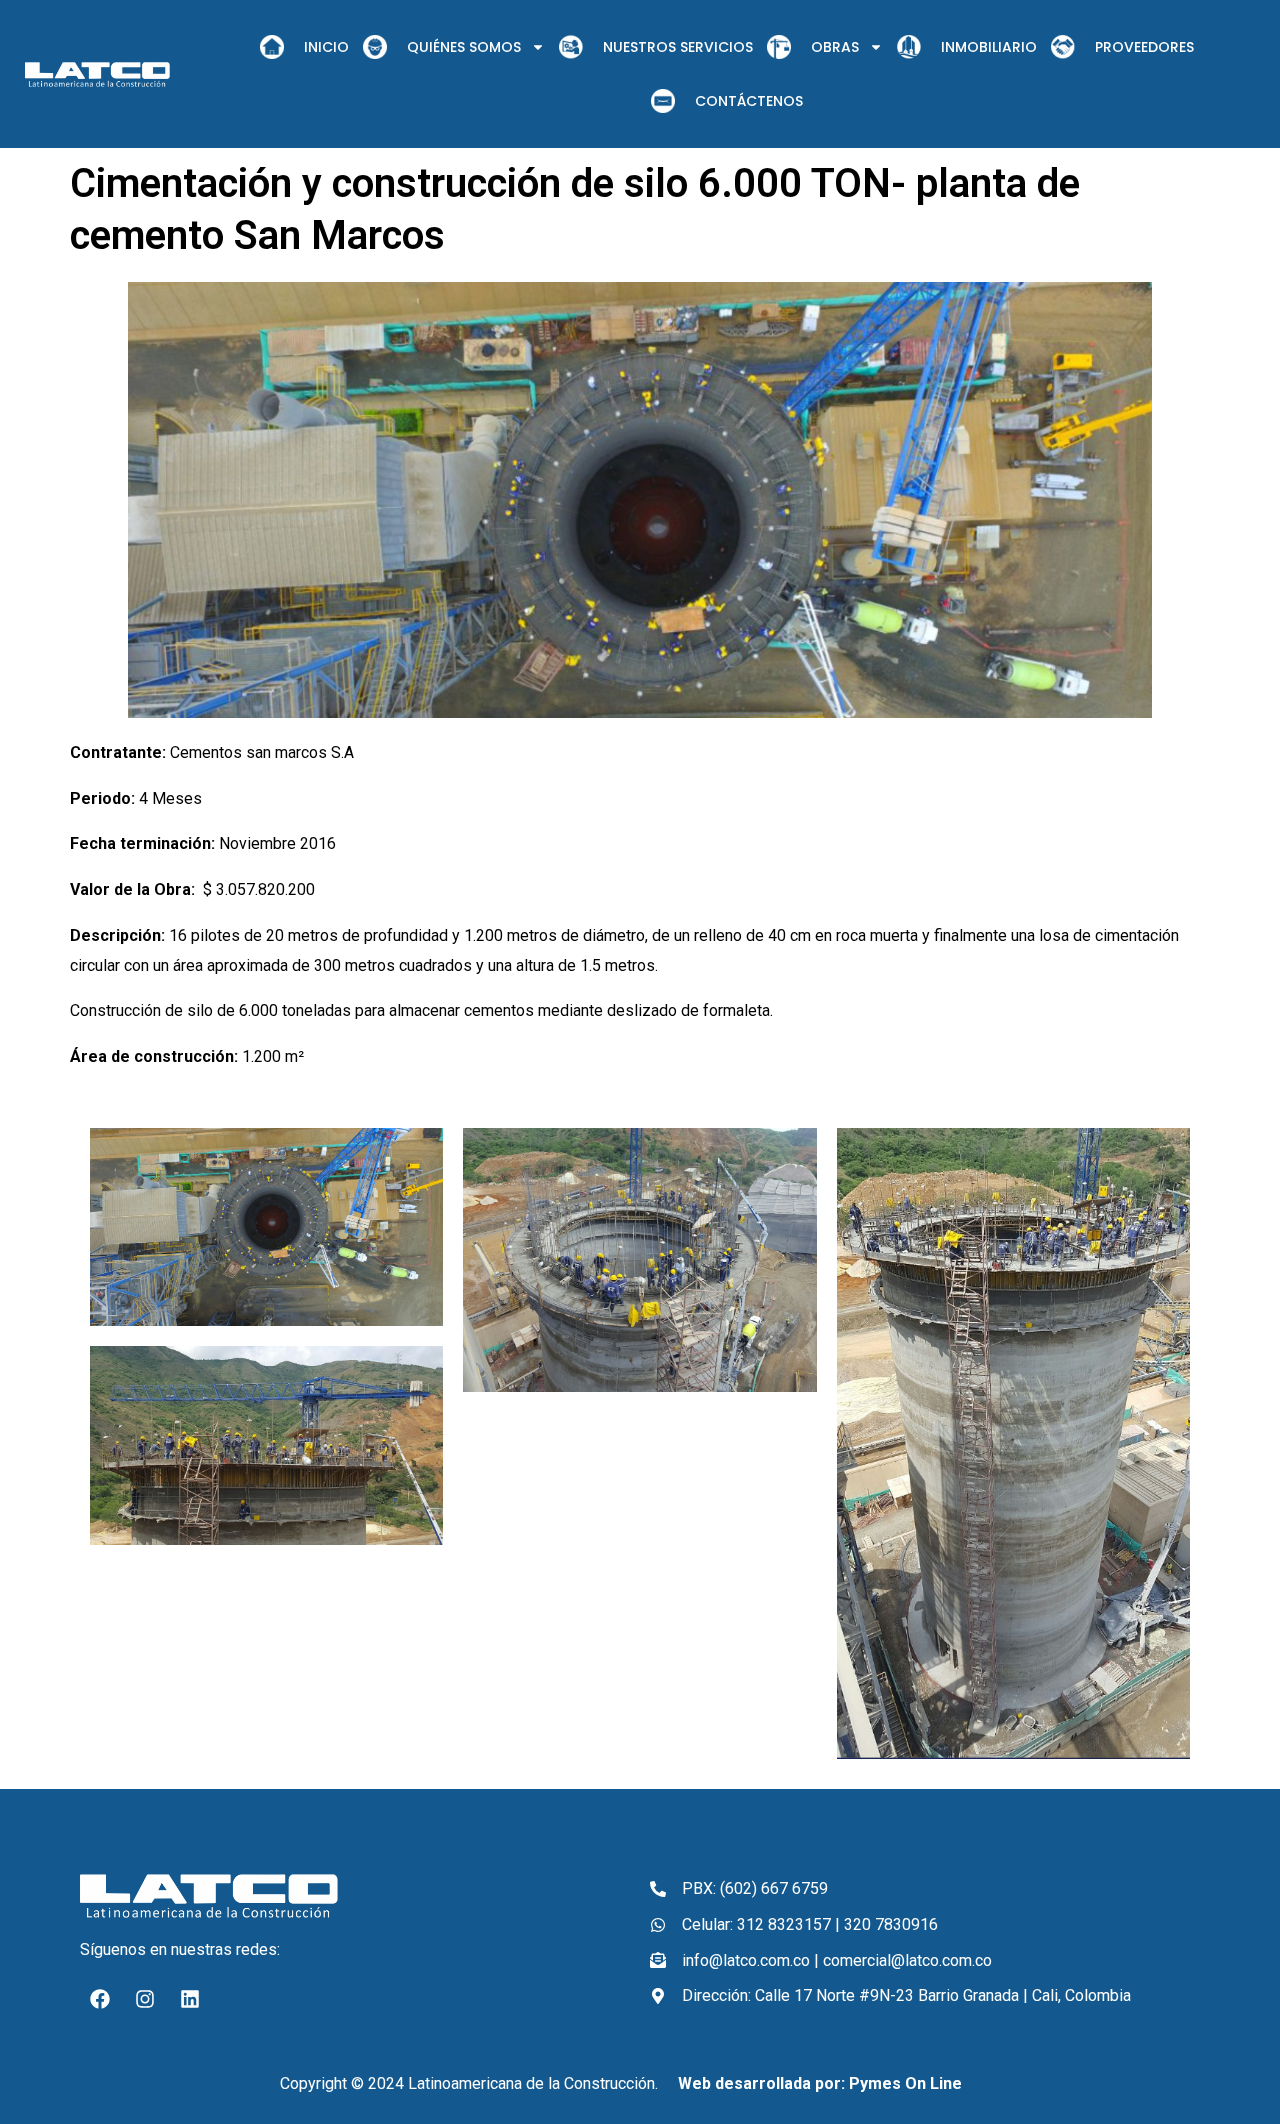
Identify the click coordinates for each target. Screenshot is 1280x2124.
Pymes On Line (905, 2083)
